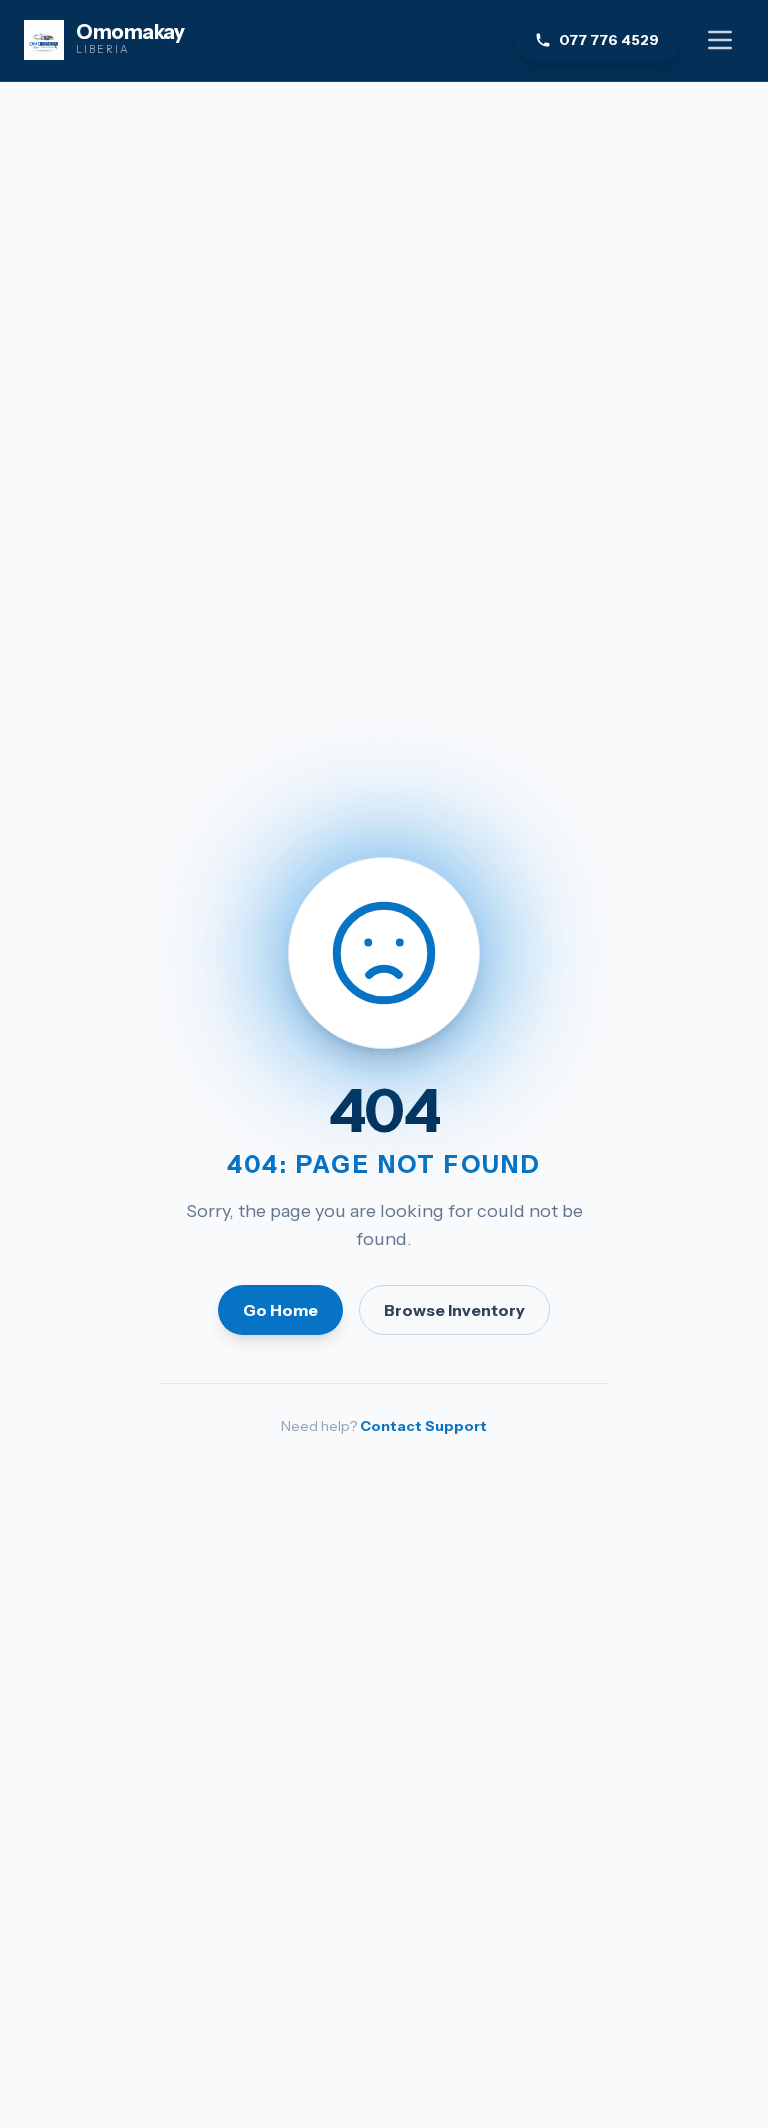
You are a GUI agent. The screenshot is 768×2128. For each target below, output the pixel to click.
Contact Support (423, 1426)
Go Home (280, 1310)
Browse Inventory (454, 1310)
